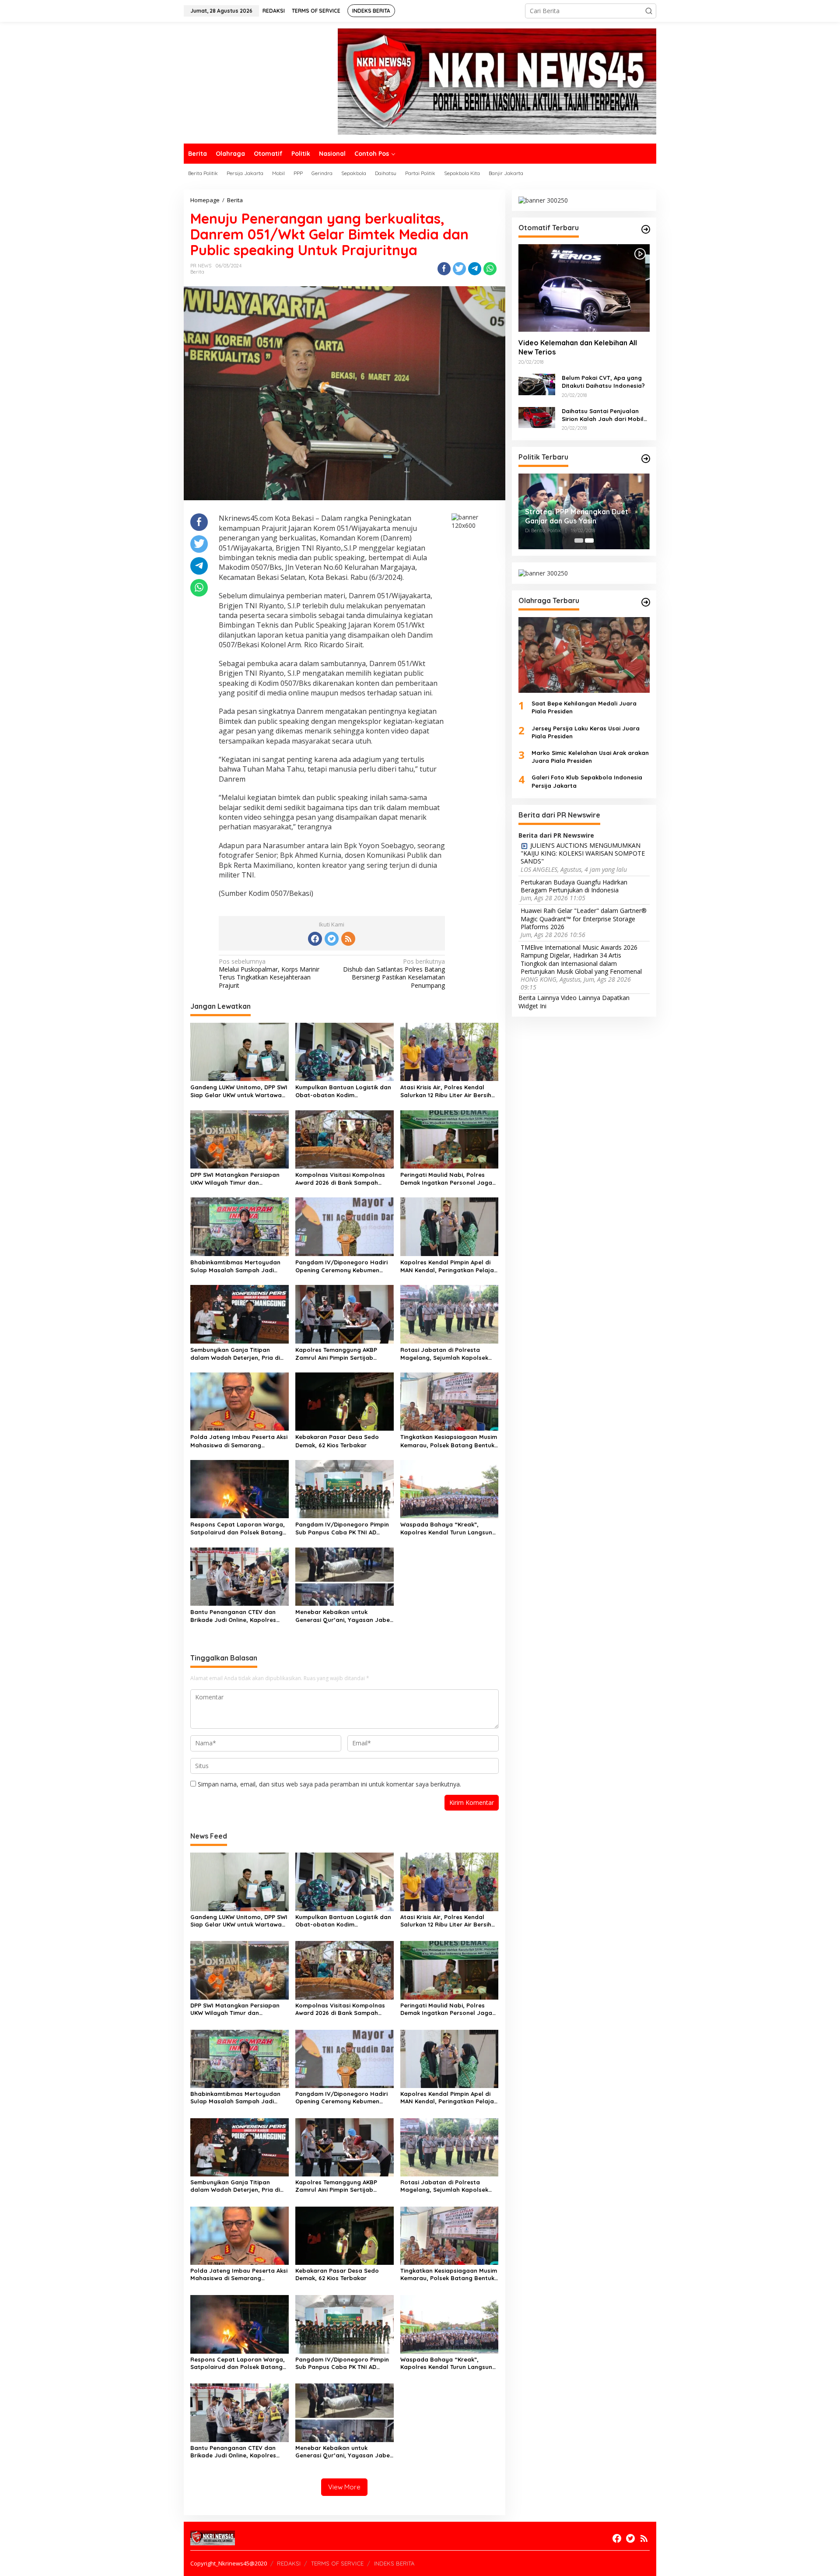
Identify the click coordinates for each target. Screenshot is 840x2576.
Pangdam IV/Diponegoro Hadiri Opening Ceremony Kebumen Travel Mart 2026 (341, 1266)
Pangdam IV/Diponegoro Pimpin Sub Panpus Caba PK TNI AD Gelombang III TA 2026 (342, 1528)
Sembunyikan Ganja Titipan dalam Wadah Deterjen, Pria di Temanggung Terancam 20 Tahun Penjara (238, 1354)
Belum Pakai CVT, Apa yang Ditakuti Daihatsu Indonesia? (603, 382)
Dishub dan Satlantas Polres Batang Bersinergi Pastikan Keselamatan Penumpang (394, 974)
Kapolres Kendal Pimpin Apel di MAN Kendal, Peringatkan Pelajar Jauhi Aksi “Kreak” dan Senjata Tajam (448, 1266)
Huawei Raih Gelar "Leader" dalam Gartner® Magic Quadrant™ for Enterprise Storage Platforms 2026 (584, 919)
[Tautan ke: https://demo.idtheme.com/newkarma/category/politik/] (646, 459)
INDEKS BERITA (394, 2563)
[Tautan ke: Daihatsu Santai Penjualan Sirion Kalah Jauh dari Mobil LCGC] (537, 417)
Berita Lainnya (539, 998)
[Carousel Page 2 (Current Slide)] (589, 540)
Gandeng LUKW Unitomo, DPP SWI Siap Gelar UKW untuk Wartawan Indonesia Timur (239, 1091)
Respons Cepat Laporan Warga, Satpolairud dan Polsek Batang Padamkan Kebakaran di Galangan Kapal (238, 1528)
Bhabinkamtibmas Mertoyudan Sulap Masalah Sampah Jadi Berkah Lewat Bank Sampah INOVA (235, 1266)
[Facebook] (315, 939)
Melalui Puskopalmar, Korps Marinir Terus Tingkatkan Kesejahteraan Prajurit (269, 974)
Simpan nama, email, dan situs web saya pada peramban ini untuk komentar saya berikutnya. (329, 1784)
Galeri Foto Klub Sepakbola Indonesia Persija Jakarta (587, 782)
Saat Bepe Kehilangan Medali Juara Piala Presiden (584, 707)
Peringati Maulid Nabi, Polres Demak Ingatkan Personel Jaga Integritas (446, 1179)
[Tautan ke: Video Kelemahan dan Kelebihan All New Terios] (584, 288)
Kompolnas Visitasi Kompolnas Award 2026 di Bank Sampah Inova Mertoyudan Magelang (340, 1179)
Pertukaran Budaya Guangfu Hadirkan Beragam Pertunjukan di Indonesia (574, 886)
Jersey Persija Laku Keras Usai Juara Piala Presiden (586, 732)
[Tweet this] (459, 269)
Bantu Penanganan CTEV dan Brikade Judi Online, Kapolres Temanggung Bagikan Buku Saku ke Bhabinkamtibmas (238, 1616)
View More (344, 2487)
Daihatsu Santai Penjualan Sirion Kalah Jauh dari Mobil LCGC (603, 415)
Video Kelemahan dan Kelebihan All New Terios (578, 348)
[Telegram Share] (475, 269)
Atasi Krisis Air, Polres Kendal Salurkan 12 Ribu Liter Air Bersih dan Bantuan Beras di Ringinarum (446, 1091)
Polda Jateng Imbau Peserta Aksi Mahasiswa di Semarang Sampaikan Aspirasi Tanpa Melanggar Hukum (239, 1441)
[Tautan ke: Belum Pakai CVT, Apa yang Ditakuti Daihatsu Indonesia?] (537, 384)
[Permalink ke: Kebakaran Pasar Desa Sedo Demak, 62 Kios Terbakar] (345, 1401)
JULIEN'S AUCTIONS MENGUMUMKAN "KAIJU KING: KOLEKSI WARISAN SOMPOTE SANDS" (583, 853)
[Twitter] (332, 939)
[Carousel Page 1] (579, 540)
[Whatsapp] (490, 269)
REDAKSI (289, 2563)
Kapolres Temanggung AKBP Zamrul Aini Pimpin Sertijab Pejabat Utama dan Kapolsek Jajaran (338, 1354)
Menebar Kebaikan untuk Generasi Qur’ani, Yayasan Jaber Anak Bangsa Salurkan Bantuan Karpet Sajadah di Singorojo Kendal (344, 1616)
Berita (197, 272)
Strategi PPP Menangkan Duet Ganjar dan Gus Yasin (577, 516)
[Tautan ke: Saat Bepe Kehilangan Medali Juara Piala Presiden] (584, 655)
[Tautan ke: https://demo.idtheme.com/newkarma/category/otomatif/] (646, 229)
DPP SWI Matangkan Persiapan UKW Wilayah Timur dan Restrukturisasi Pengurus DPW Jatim (235, 1179)
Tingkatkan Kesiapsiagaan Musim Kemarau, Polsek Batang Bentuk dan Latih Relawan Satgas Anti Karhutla (449, 1441)
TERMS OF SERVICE (337, 2563)
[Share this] (444, 269)
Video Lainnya (581, 998)
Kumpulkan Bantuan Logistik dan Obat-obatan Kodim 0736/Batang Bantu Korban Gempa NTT (343, 1091)
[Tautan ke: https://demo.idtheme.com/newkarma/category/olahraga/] (646, 602)
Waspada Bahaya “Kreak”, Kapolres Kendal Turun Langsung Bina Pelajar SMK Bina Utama (448, 1528)
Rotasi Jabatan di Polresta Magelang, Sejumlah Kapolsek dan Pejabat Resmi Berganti (444, 1354)
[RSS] (348, 939)
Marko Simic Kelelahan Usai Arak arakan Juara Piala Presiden (590, 757)
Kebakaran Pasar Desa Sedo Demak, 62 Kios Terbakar (337, 1441)
